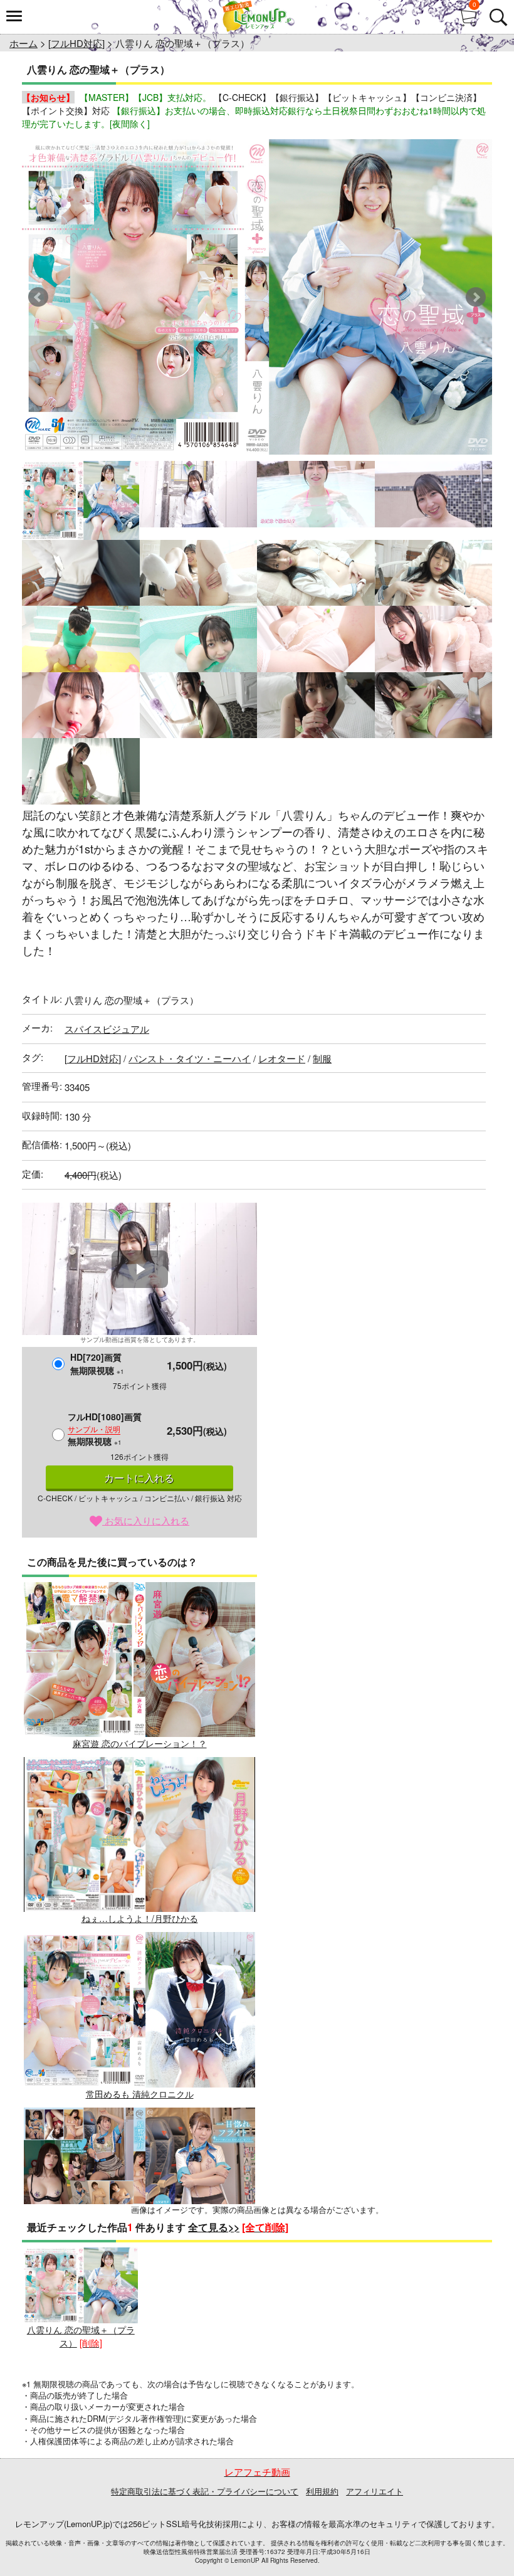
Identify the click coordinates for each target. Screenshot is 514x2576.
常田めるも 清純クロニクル (140, 2093)
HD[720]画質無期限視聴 (97, 1364)
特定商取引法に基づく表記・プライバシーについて (205, 2491)
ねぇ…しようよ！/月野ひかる (140, 1918)
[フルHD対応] (76, 43)
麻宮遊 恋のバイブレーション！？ (140, 1743)
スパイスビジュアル (107, 1029)
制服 (322, 1058)
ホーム (24, 43)
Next (476, 297)
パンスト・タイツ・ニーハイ (190, 1058)
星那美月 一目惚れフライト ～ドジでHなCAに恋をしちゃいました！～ (139, 2275)
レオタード (282, 1058)
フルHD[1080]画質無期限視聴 (105, 1429)
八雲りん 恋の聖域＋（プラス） (81, 2336)
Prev (38, 297)
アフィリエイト (375, 2491)
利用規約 (322, 2491)
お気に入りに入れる (146, 1520)
